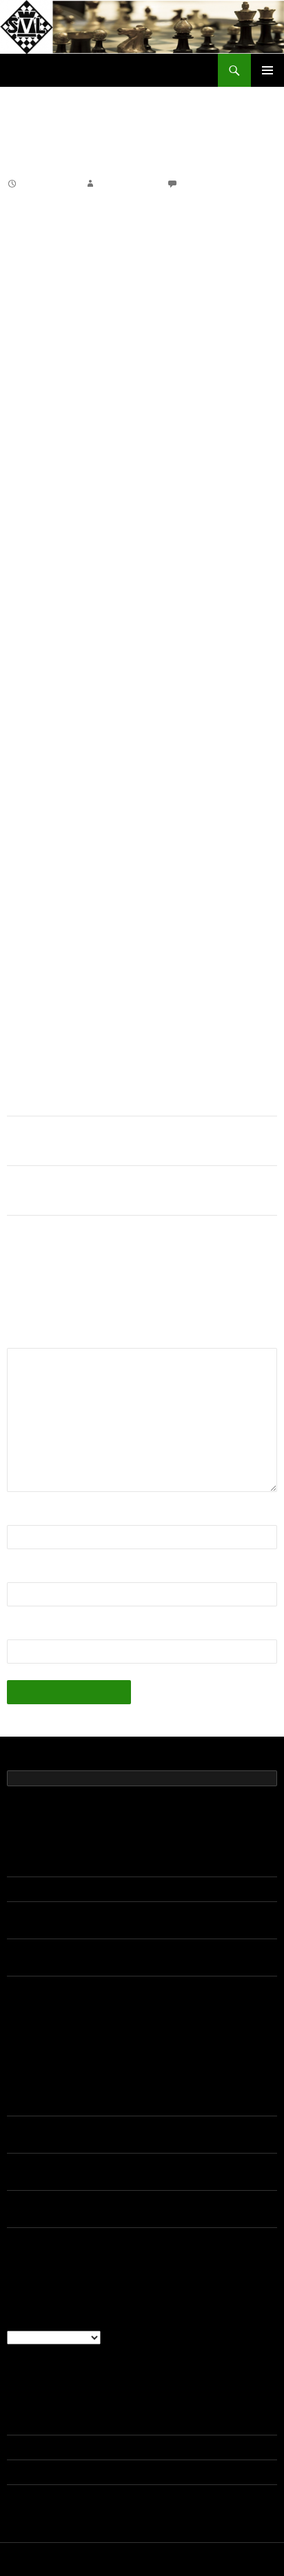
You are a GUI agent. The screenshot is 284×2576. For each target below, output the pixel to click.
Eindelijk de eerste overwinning (74, 1141)
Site (17, 1631)
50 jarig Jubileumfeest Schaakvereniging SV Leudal (119, 1865)
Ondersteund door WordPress (124, 2560)
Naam (25, 1516)
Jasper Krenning (43, 2092)
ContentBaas (127, 184)
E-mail (26, 1574)
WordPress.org (40, 2497)
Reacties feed (37, 2473)
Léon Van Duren (42, 2129)
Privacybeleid (32, 2560)
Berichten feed (39, 2448)
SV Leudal (34, 70)
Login (19, 2423)
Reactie (29, 1339)
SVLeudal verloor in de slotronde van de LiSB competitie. (131, 1890)
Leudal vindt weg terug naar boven (80, 1190)
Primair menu (267, 70)
